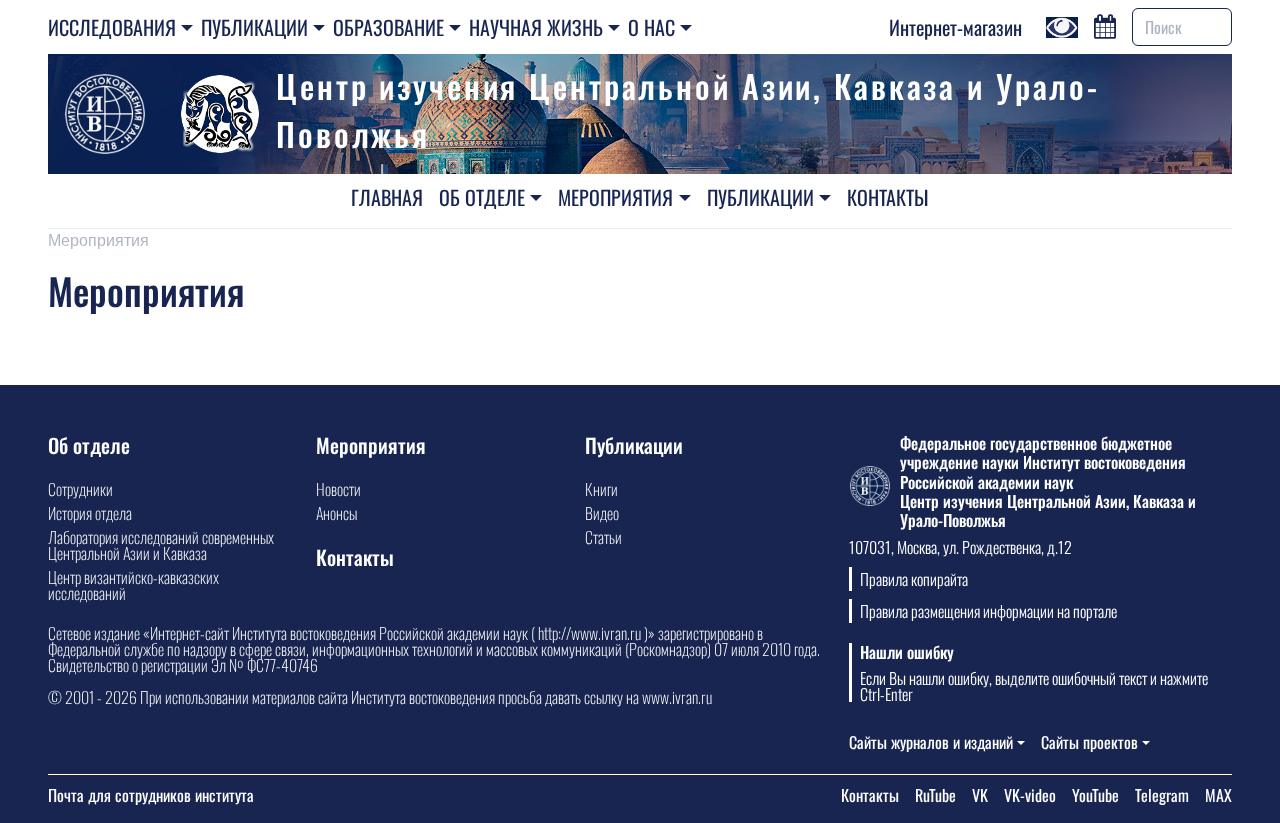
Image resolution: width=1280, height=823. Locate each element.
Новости (338, 489)
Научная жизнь (536, 27)
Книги (601, 489)
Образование (388, 27)
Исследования (112, 27)
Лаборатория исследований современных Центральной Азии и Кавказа (161, 545)
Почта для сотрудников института (151, 795)
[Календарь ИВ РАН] (1105, 24)
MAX (1218, 795)
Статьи (603, 537)
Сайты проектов (1089, 742)
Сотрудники (80, 489)
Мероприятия (615, 197)
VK (980, 795)
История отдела (90, 513)
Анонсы (336, 513)
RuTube (935, 795)
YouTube (1095, 795)
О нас (651, 27)
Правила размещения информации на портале (988, 611)
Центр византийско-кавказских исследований (133, 585)
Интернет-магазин (955, 27)
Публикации (254, 27)
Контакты (888, 197)
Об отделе (482, 197)
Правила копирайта (914, 579)
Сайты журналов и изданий (931, 742)
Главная (387, 197)
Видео (602, 513)
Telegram (1162, 795)
